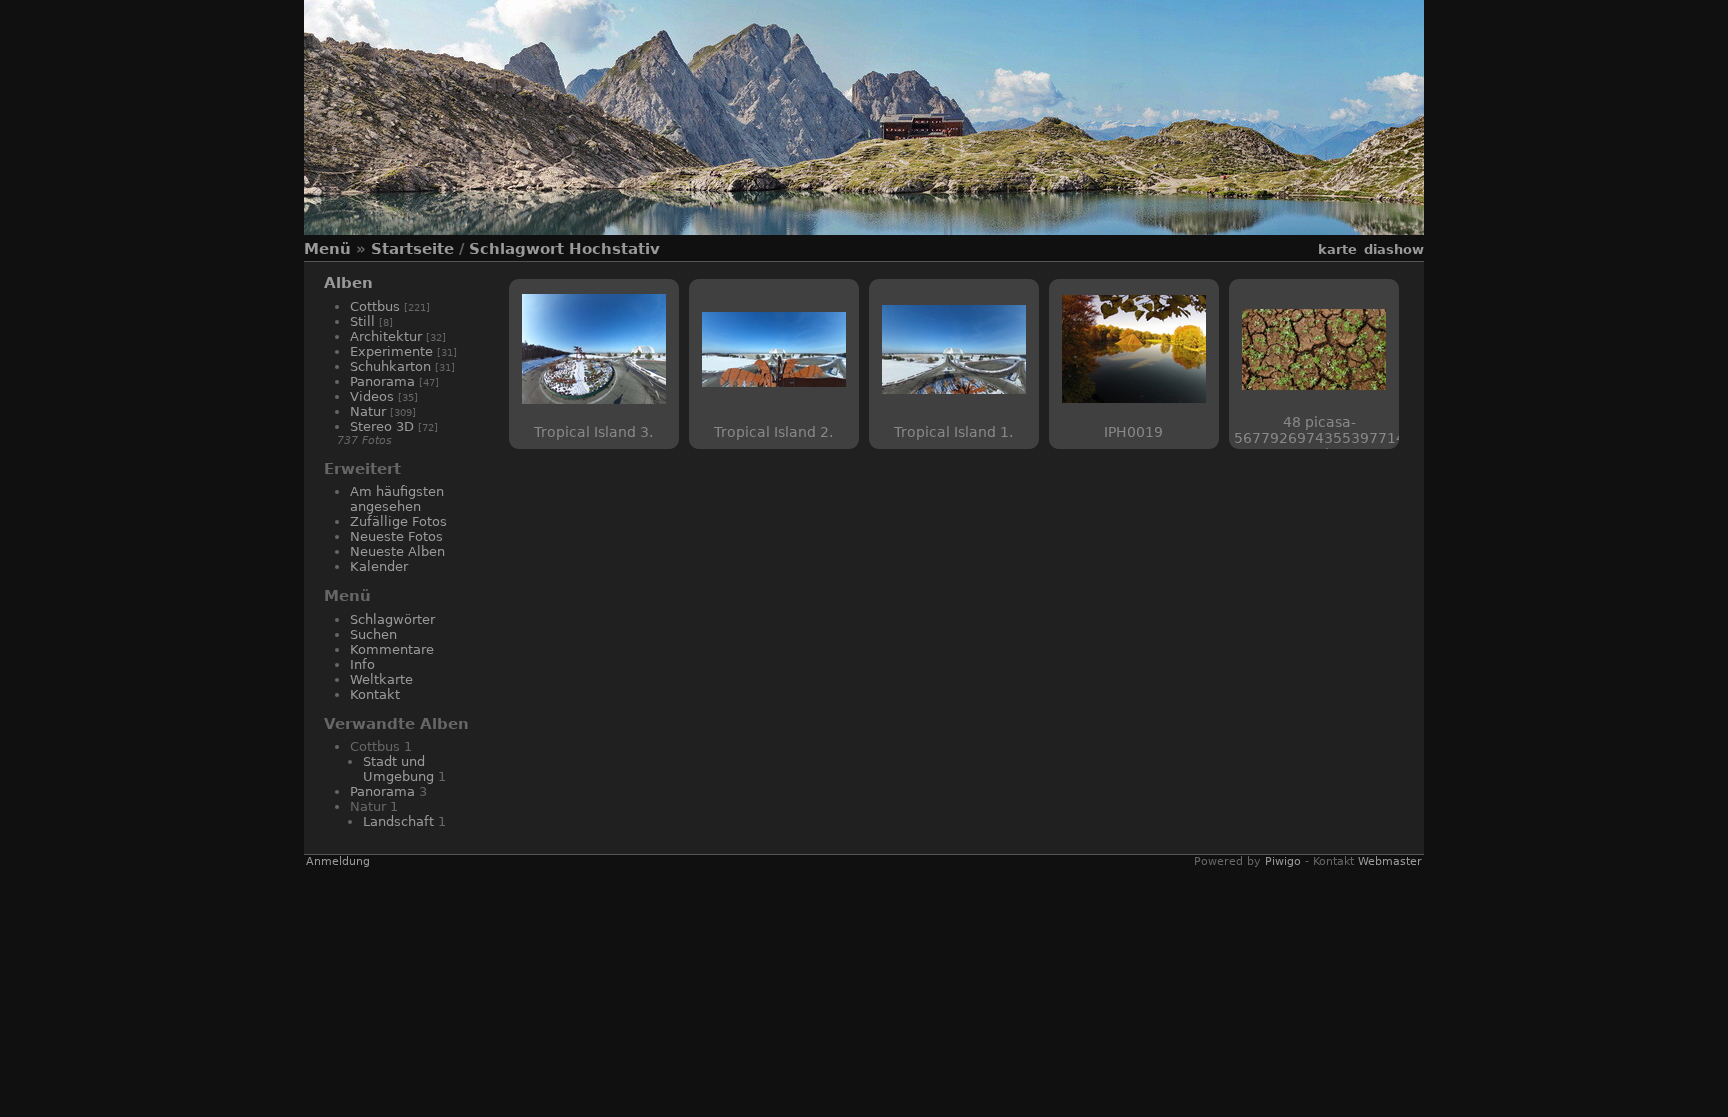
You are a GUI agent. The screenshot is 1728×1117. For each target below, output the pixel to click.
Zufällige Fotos (398, 521)
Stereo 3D (382, 426)
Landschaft (398, 821)
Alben (348, 283)
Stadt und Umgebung (398, 769)
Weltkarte (381, 679)
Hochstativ (614, 249)
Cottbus (375, 306)
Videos (372, 396)
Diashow (1394, 249)
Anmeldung (338, 861)
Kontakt (375, 694)
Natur (368, 411)
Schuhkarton (390, 366)
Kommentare (392, 649)
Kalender (379, 566)
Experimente (391, 351)
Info (362, 664)
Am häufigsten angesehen (397, 499)
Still (362, 321)
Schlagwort (516, 249)
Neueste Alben (397, 551)
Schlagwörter (392, 619)
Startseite (412, 249)
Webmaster (1390, 861)
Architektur (386, 336)
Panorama (382, 381)
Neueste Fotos (396, 536)
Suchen (373, 634)
